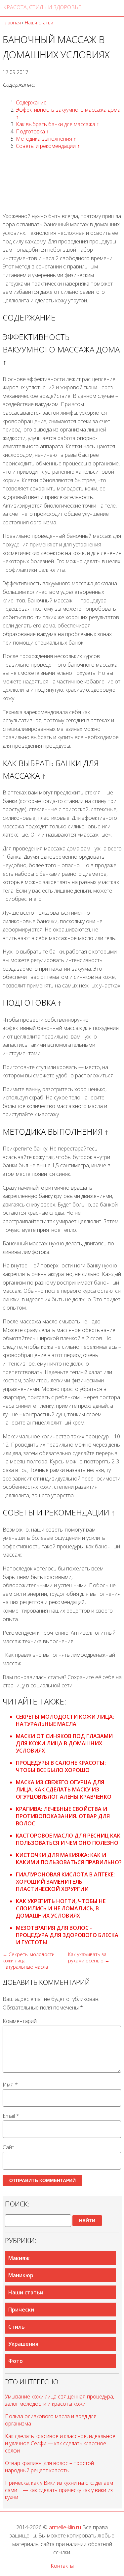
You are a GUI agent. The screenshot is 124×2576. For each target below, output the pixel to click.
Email (11, 2116)
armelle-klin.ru (65, 2527)
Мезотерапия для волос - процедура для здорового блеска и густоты (67, 1935)
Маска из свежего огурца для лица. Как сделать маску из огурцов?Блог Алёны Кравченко (64, 1789)
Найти (87, 2221)
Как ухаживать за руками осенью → (89, 1957)
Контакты (62, 2566)
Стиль (17, 2327)
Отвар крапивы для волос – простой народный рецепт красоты (49, 2467)
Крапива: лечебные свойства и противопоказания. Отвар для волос (63, 1816)
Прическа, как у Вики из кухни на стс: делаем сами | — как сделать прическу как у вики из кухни (59, 2490)
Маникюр (21, 2275)
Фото (16, 2361)
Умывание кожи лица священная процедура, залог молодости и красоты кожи (60, 2400)
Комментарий (20, 2021)
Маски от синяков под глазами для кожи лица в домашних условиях (64, 1743)
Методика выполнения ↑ (46, 139)
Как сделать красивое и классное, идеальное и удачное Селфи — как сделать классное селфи (60, 2443)
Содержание (31, 102)
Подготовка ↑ (32, 131)
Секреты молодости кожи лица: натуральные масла (65, 1720)
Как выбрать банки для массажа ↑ (58, 124)
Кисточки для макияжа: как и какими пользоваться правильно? (69, 1859)
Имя (10, 2085)
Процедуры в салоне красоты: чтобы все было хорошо (61, 1766)
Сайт (8, 2147)
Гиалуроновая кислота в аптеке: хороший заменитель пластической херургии (65, 1882)
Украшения (23, 2344)
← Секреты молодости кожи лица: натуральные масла (29, 1961)
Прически (21, 2310)
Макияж (19, 2258)
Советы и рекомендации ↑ (48, 146)
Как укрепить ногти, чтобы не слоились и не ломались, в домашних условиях (61, 1908)
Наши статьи (26, 2292)
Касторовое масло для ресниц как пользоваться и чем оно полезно (68, 1839)
